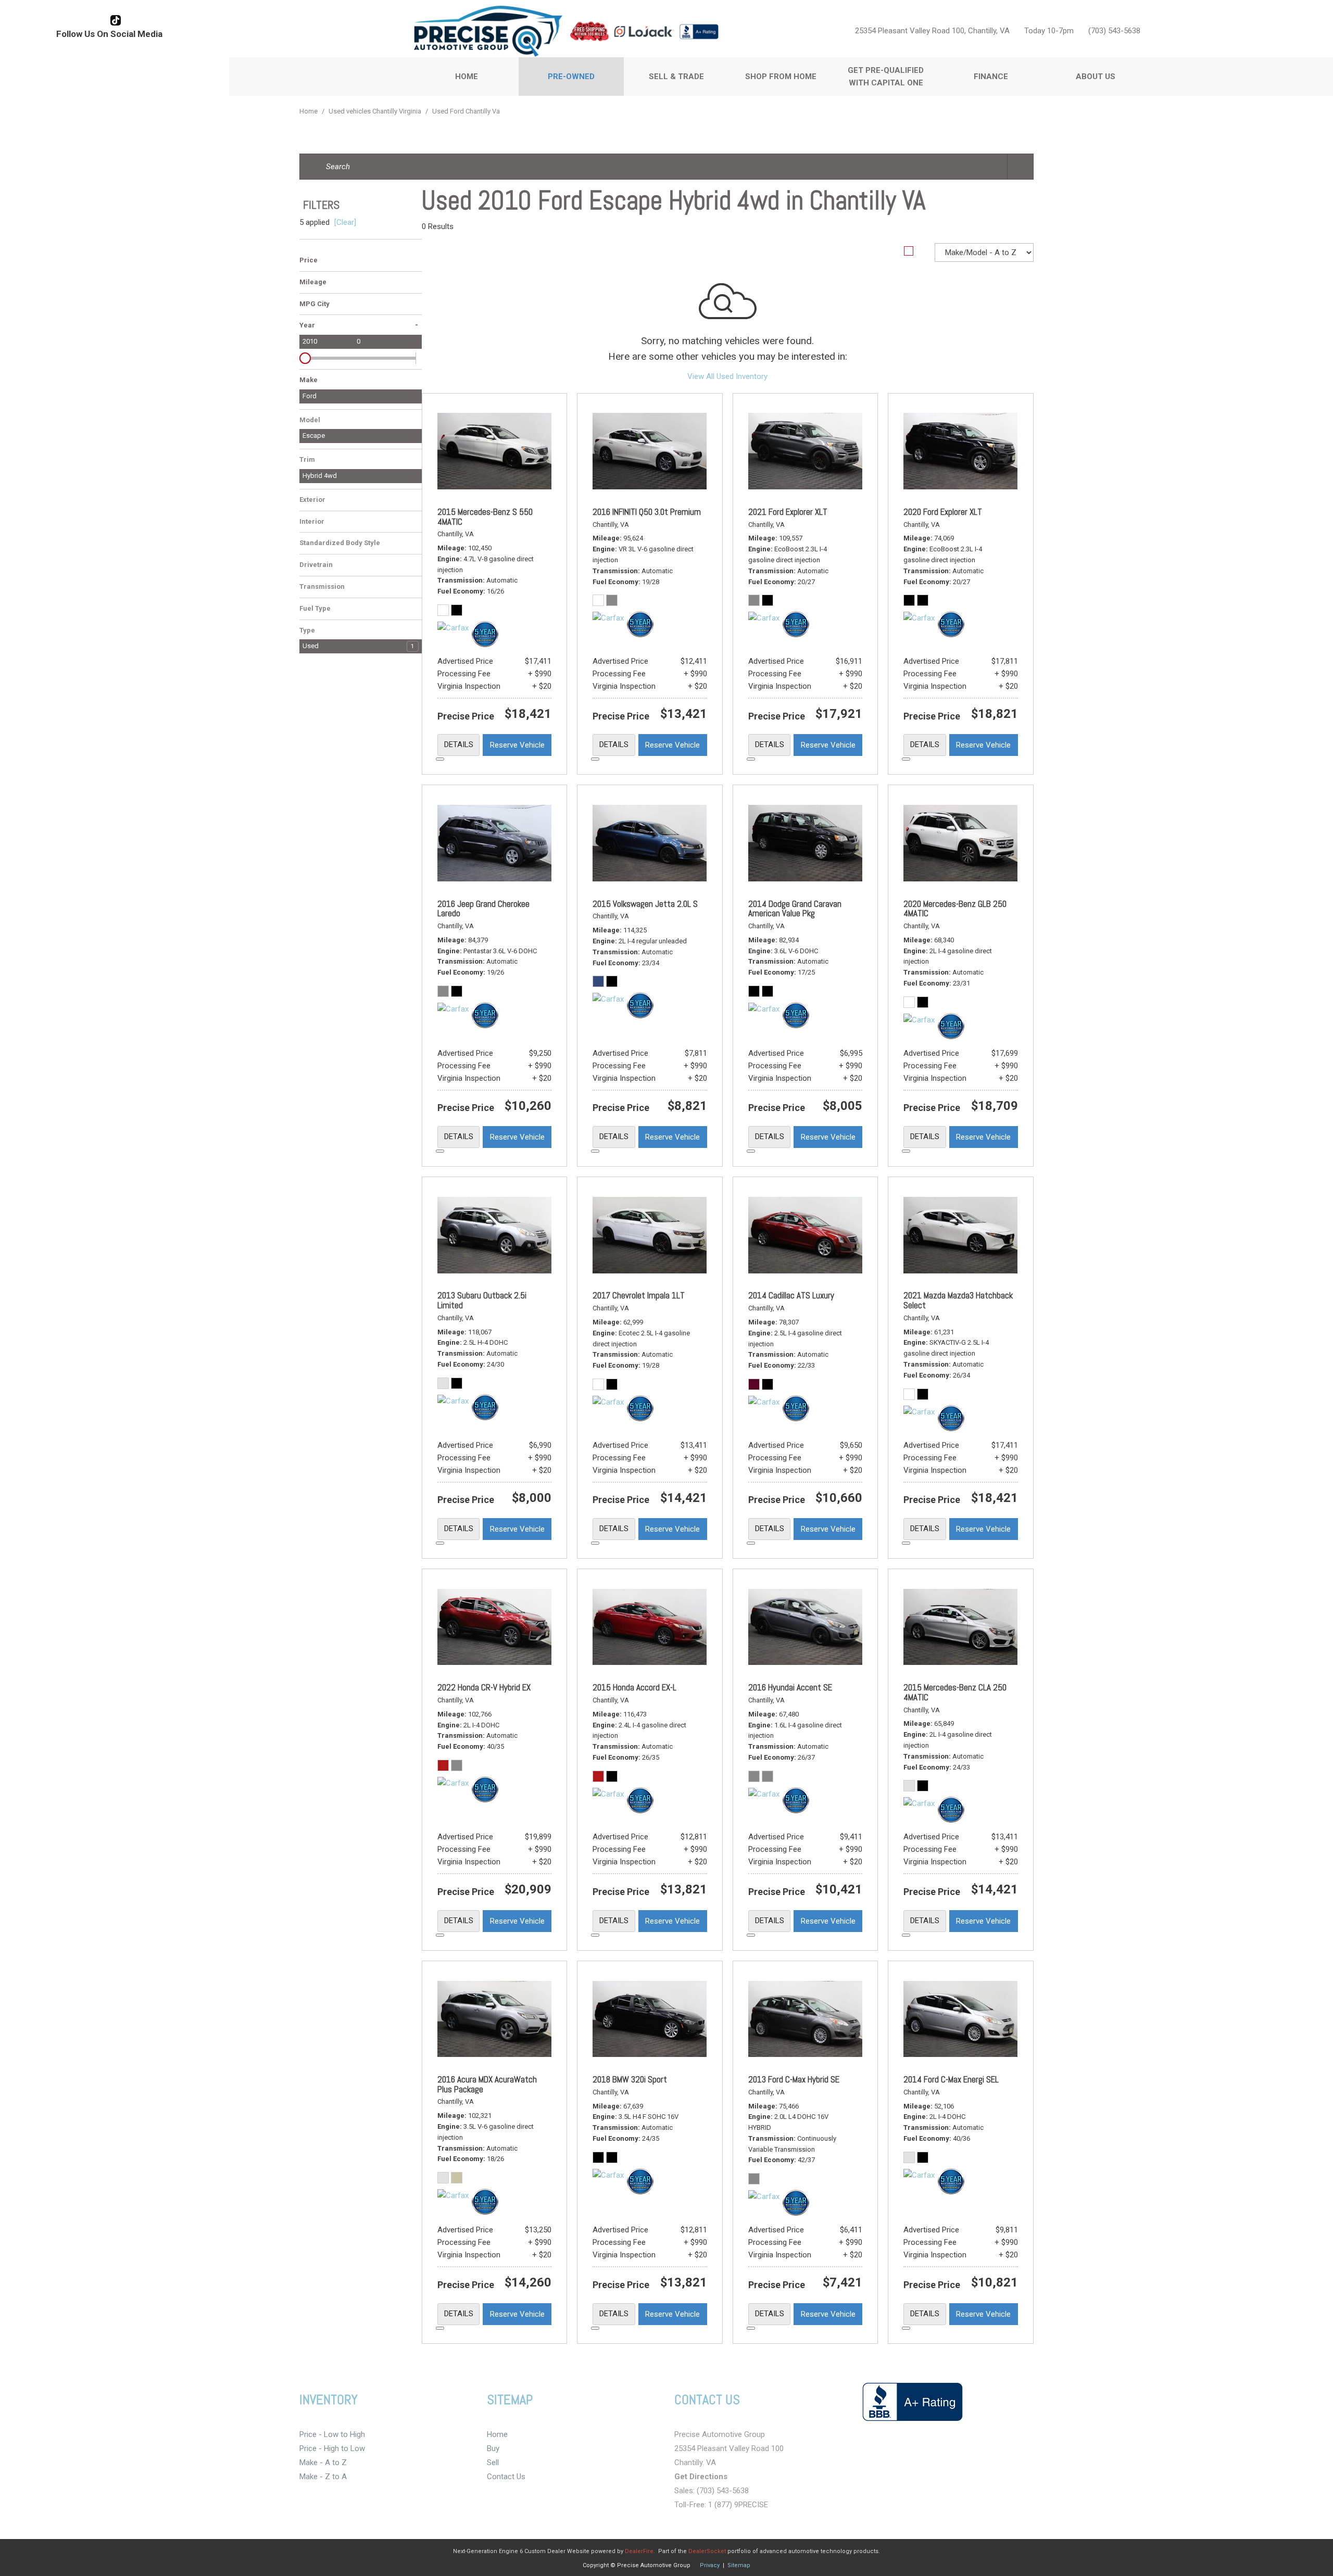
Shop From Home (781, 77)
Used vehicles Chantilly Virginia (376, 111)
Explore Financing (440, 759)
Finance (991, 77)
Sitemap (739, 2565)
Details (459, 744)
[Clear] (345, 222)
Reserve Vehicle (517, 745)
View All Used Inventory (727, 376)
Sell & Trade (676, 77)
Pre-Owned (571, 77)
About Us (1096, 77)
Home (467, 77)
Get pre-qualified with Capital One (886, 77)
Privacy (710, 2565)
